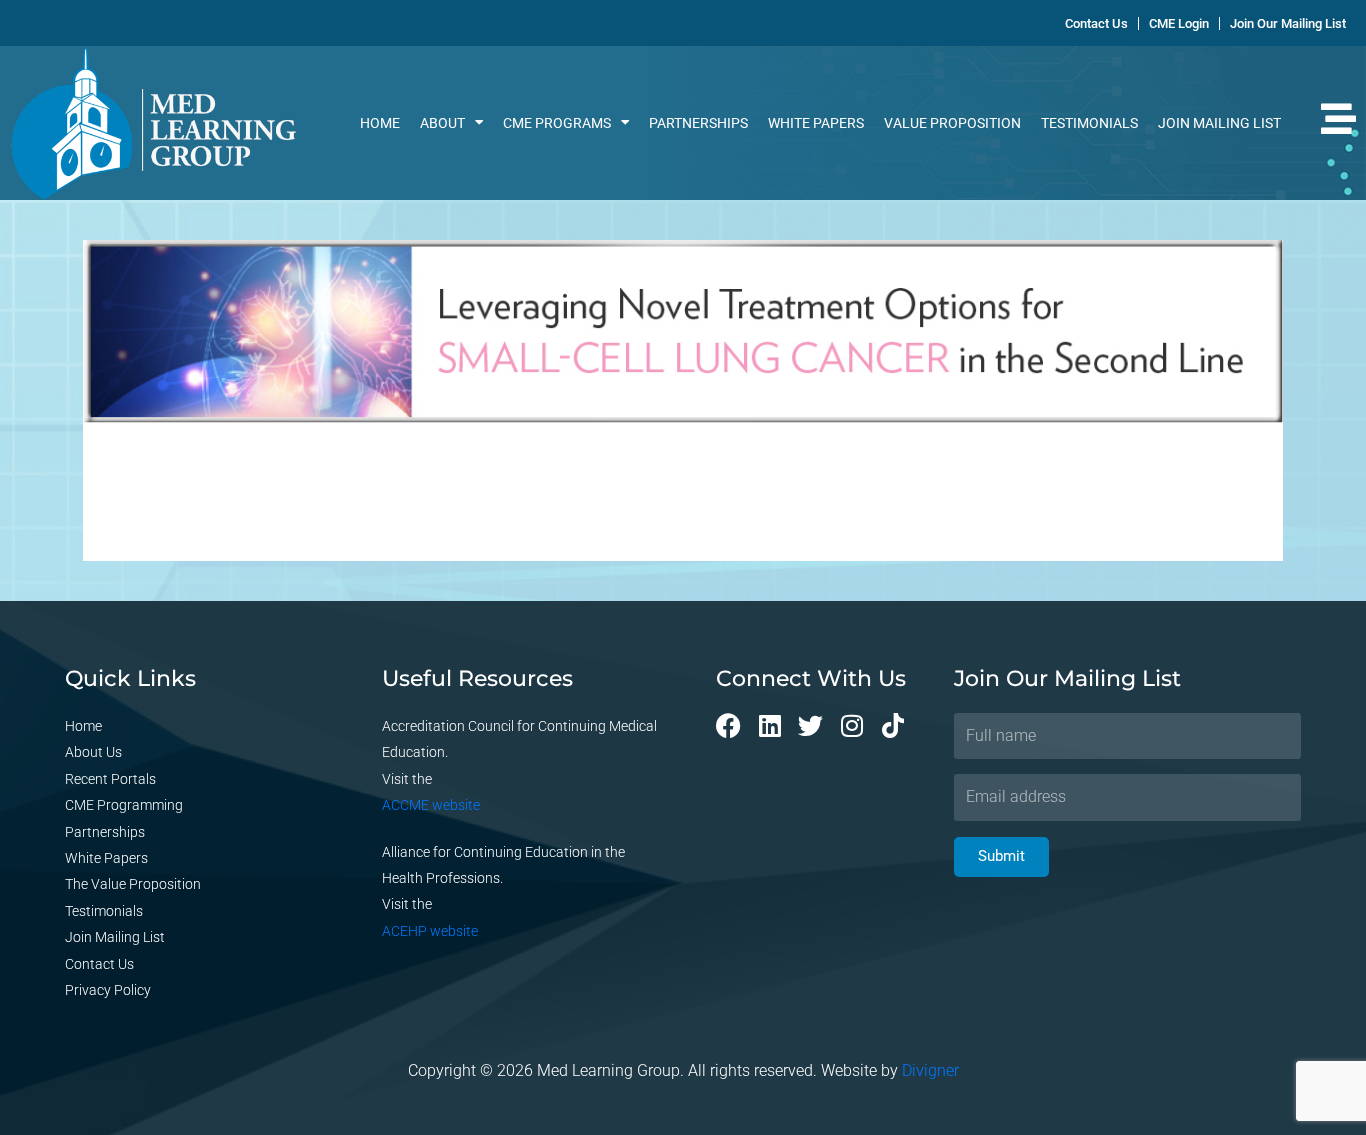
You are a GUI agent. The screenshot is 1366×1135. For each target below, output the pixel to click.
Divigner (930, 1070)
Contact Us (99, 964)
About (442, 123)
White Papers (816, 123)
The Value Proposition (133, 884)
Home (380, 123)
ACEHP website (430, 931)
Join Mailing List (1219, 123)
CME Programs (557, 123)
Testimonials (1089, 123)
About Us (93, 752)
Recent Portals (110, 779)
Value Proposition (952, 123)
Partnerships (698, 123)
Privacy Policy (108, 990)
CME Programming (124, 805)
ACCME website (431, 805)
